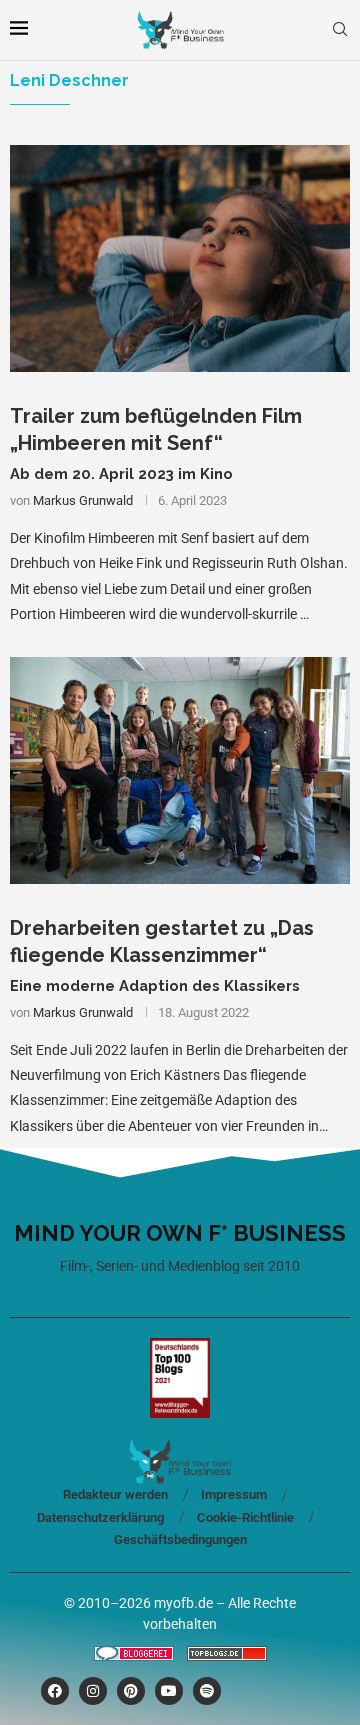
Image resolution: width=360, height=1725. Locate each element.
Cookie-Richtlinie (245, 1517)
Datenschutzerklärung (100, 1517)
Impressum (234, 1494)
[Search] (340, 30)
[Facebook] (55, 1691)
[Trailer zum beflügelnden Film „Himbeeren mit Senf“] (180, 258)
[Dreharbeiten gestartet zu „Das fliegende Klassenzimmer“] (180, 770)
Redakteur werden (115, 1494)
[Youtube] (169, 1691)
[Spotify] (207, 1691)
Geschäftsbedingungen (180, 1539)
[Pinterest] (131, 1691)
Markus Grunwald (83, 500)
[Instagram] (93, 1691)
